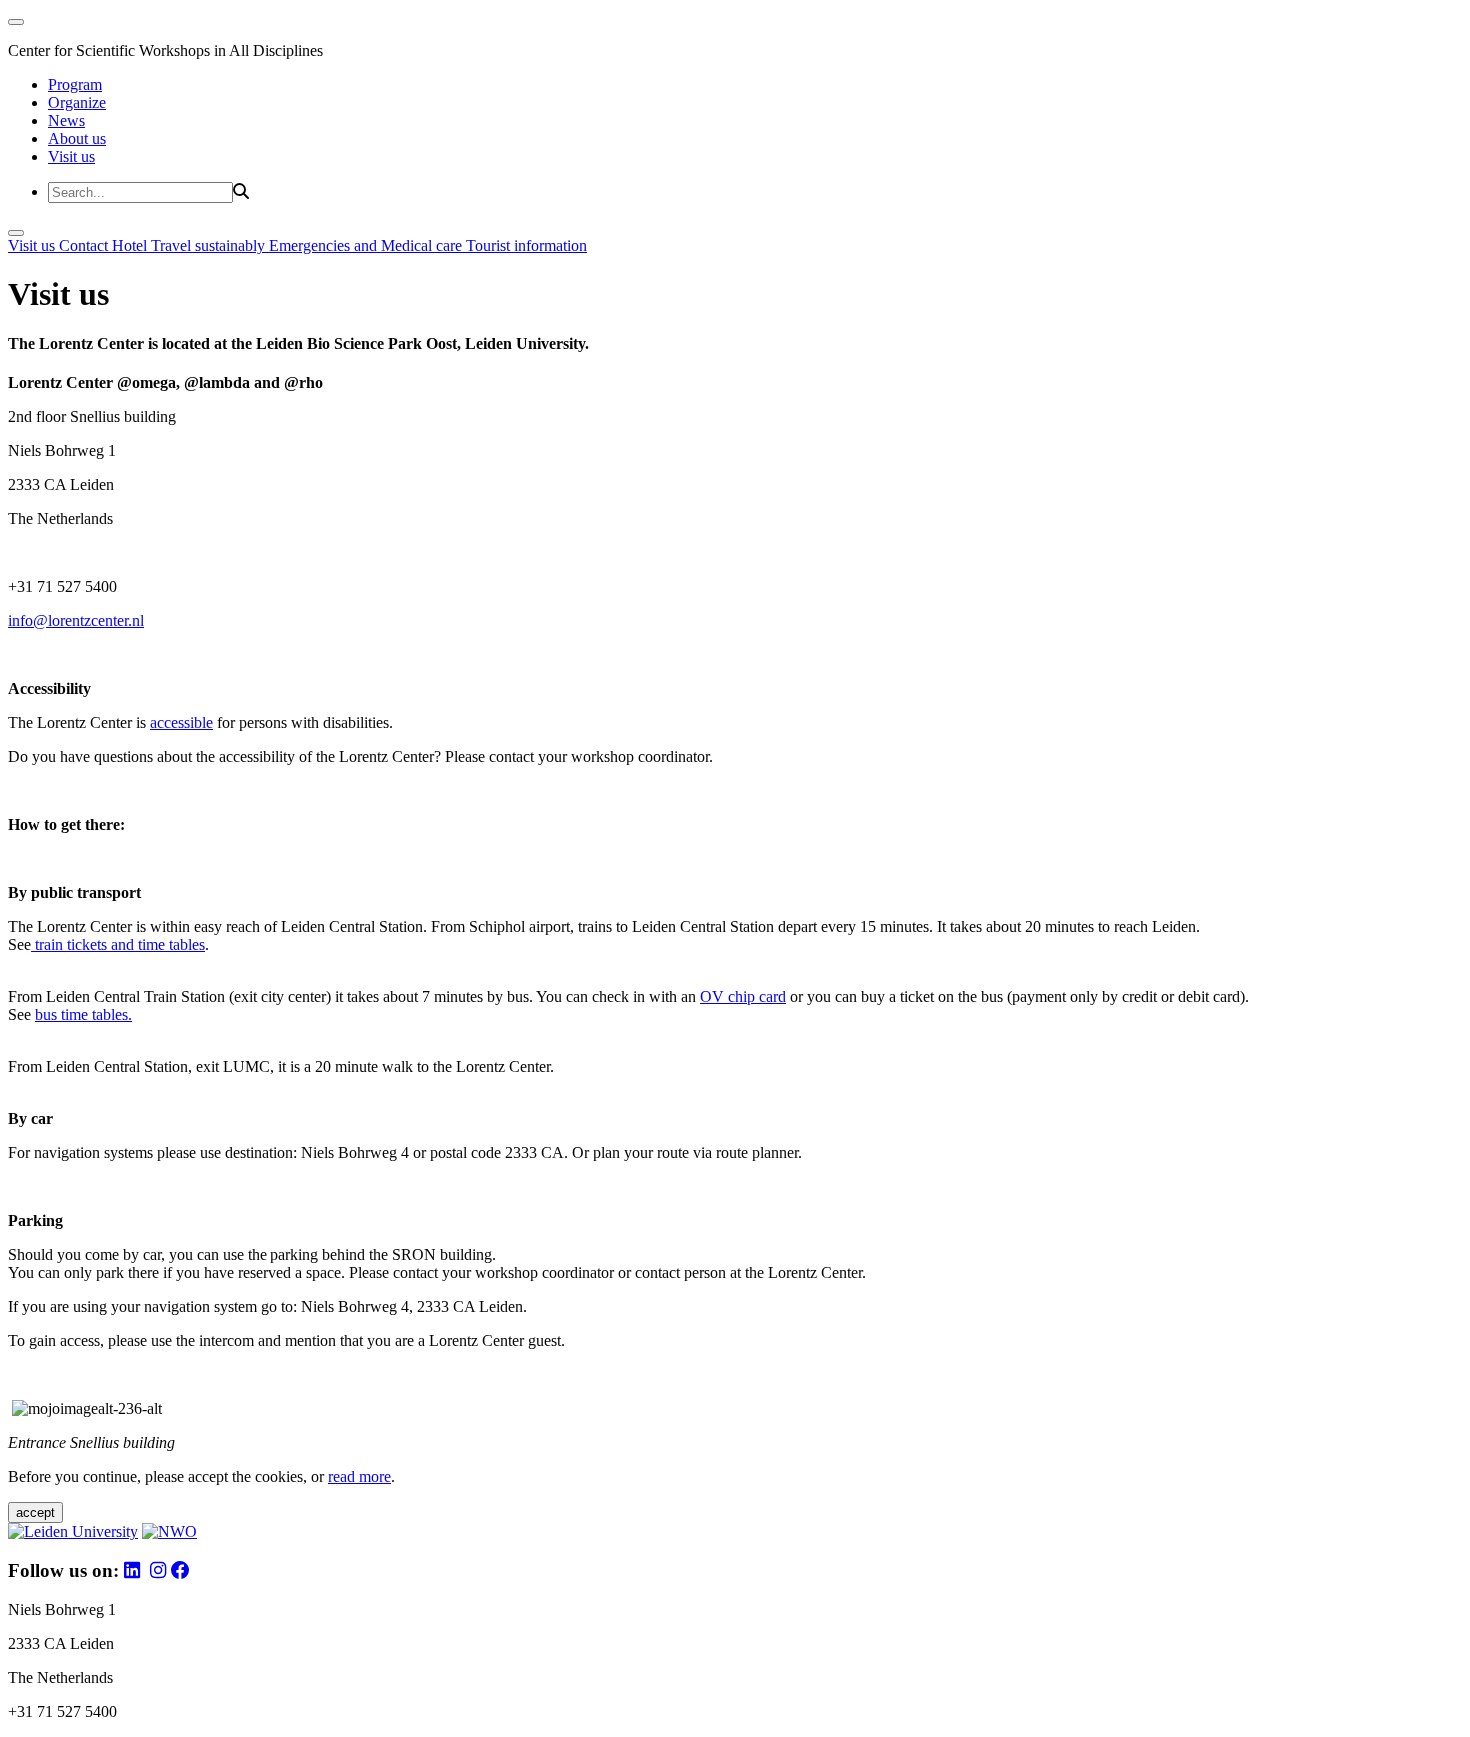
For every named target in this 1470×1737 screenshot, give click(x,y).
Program (75, 84)
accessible (181, 722)
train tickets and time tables (118, 944)
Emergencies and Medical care (367, 245)
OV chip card (743, 996)
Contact (85, 245)
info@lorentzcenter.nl (76, 620)
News (66, 120)
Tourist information (526, 245)
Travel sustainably (210, 245)
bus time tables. (83, 1014)
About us (77, 138)
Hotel (131, 245)
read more (359, 1476)
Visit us (71, 156)
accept (35, 1512)
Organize (77, 102)
